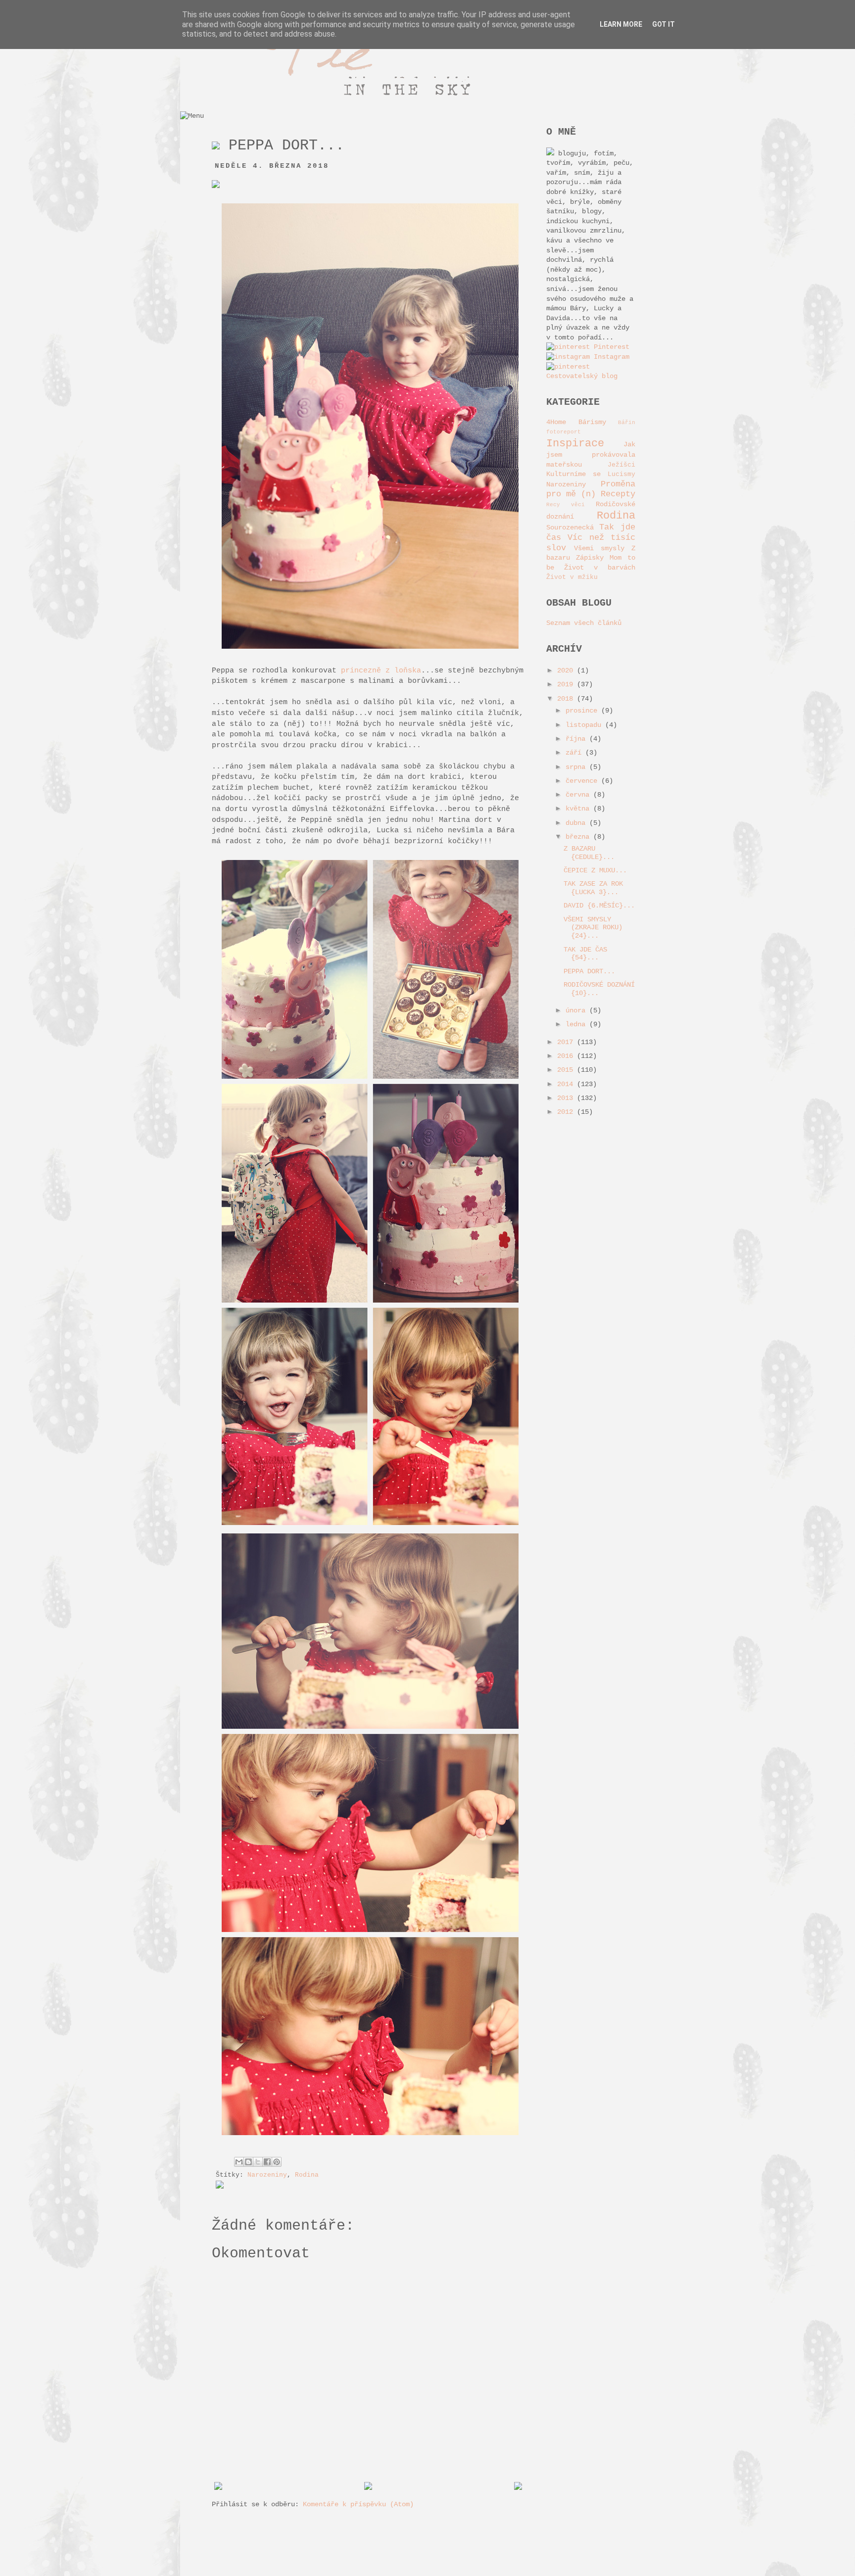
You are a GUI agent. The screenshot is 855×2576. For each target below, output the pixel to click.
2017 (567, 1042)
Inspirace (575, 443)
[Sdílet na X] (258, 2162)
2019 (567, 684)
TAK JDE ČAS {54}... (585, 954)
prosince (583, 711)
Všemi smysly (599, 548)
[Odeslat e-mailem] (239, 2162)
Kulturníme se (573, 474)
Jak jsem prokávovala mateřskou (591, 454)
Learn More (621, 24)
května (579, 809)
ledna (577, 1024)
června (579, 795)
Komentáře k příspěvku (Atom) (358, 2504)
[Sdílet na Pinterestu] (277, 2162)
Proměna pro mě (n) (591, 489)
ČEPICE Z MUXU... (595, 870)
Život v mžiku (572, 577)
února (577, 1010)
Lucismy (621, 475)
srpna (577, 767)
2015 (567, 1070)
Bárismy (592, 422)
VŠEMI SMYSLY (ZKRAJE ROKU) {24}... (593, 928)
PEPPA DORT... (589, 971)
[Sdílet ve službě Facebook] (267, 2162)
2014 (567, 1084)
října (577, 739)
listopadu (585, 725)
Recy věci (566, 505)
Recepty (618, 494)
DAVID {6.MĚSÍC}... (599, 906)
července (583, 781)
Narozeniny (267, 2175)
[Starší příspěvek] (518, 2488)
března (579, 837)
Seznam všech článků (584, 623)
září (575, 753)
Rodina (307, 2175)
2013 (567, 1098)
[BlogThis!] (248, 2162)
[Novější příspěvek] (218, 2488)
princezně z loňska (381, 670)
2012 (567, 1112)
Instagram (610, 357)
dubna (577, 823)
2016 (567, 1056)
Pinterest (610, 347)
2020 (567, 670)
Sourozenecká (570, 527)
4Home (556, 422)
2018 (567, 699)
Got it (664, 24)
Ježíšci (621, 465)
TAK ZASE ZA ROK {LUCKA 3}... (593, 888)
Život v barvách (600, 568)
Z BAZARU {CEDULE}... (589, 853)
